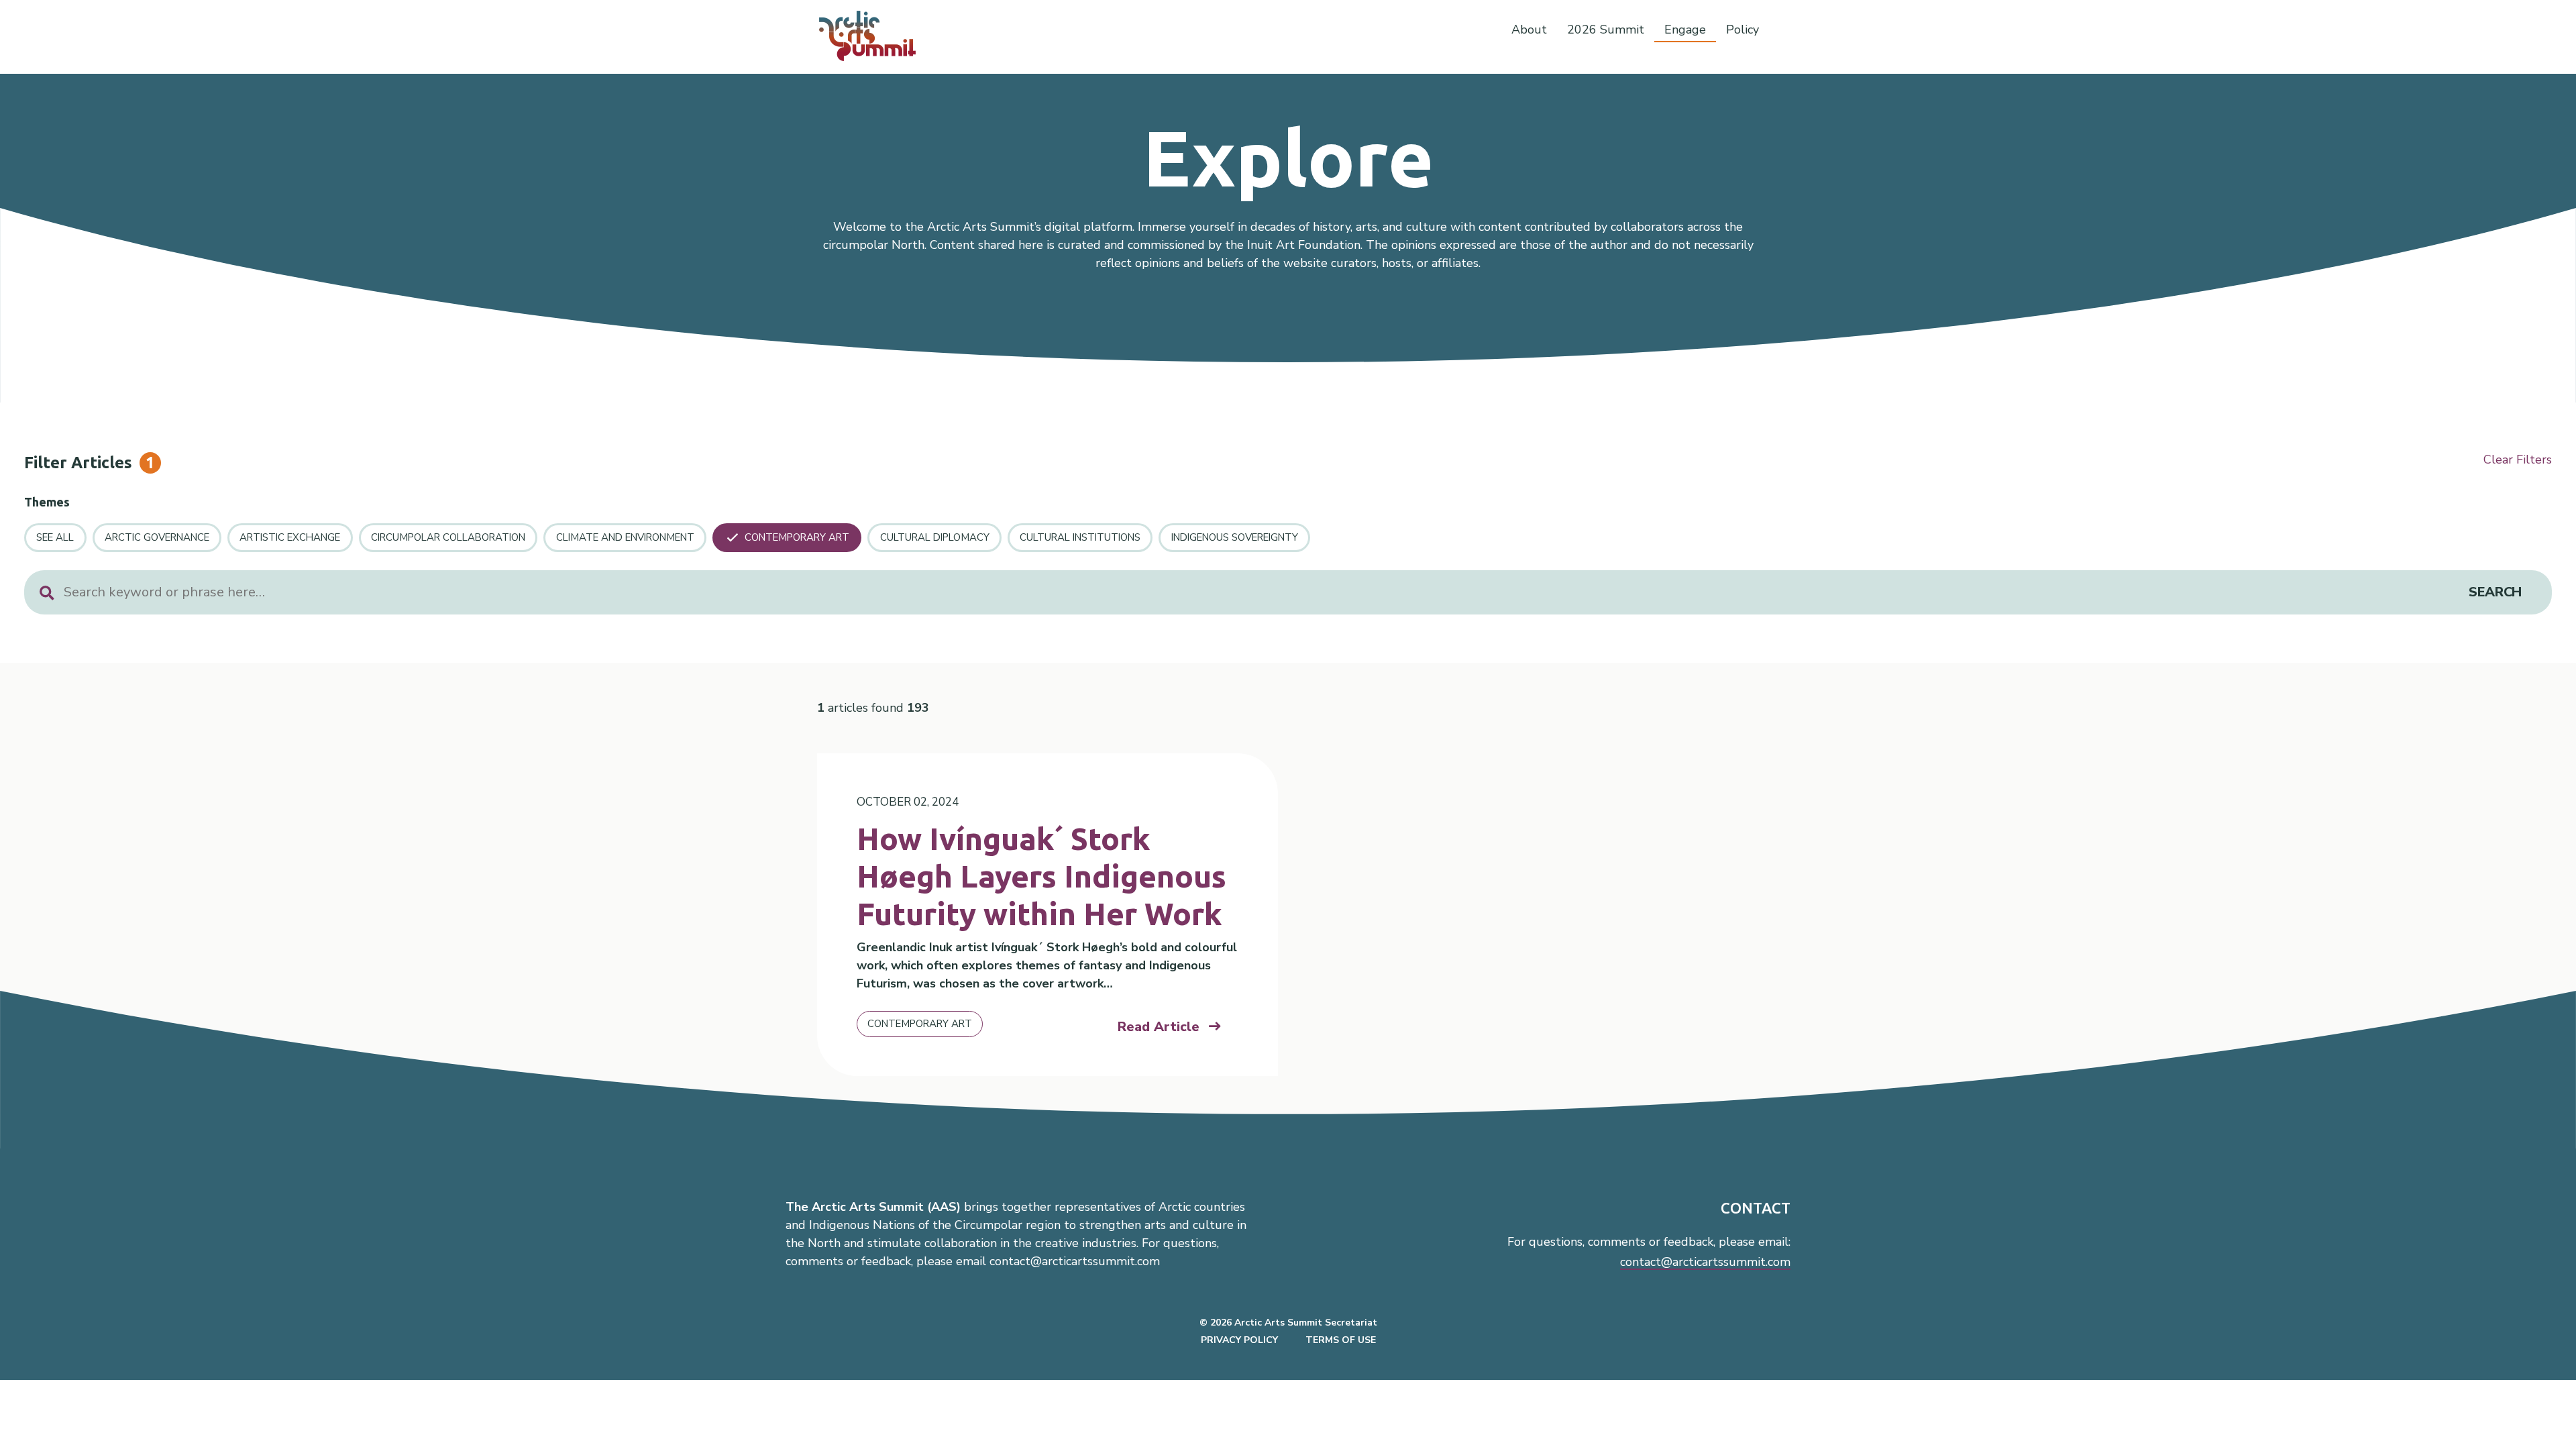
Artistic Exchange (290, 537)
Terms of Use (1341, 1340)
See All (55, 537)
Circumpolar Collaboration (448, 537)
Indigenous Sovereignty (1235, 537)
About (1529, 30)
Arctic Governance (157, 537)
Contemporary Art (797, 537)
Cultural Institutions (1080, 537)
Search (2495, 592)
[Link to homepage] (873, 36)
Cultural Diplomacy (935, 537)
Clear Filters (2518, 460)
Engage (1685, 30)
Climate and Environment (625, 537)
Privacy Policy (1239, 1340)
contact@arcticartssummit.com (1705, 1262)
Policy (1742, 30)
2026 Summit (1606, 30)
